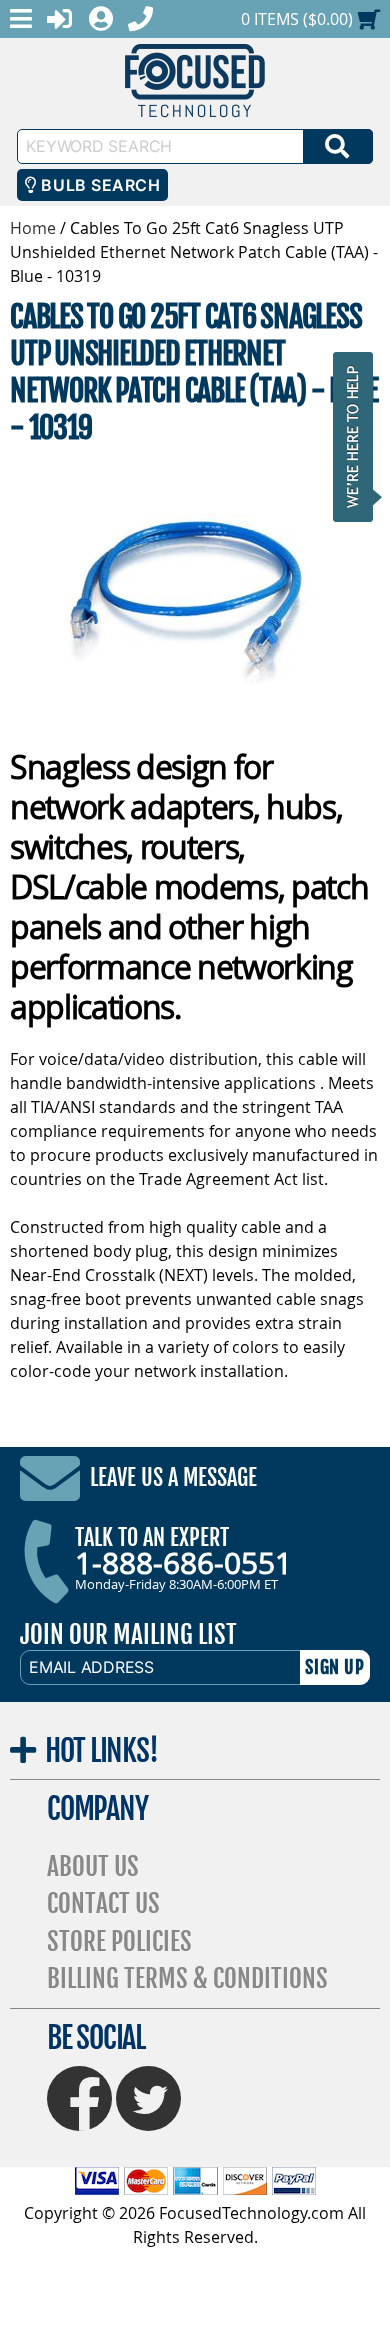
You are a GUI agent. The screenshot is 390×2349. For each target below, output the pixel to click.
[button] (359, 436)
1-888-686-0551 (183, 1563)
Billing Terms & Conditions (187, 1978)
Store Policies (119, 1941)
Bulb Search (98, 185)
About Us (93, 1866)
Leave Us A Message (173, 1477)
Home (33, 228)
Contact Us (103, 1903)
